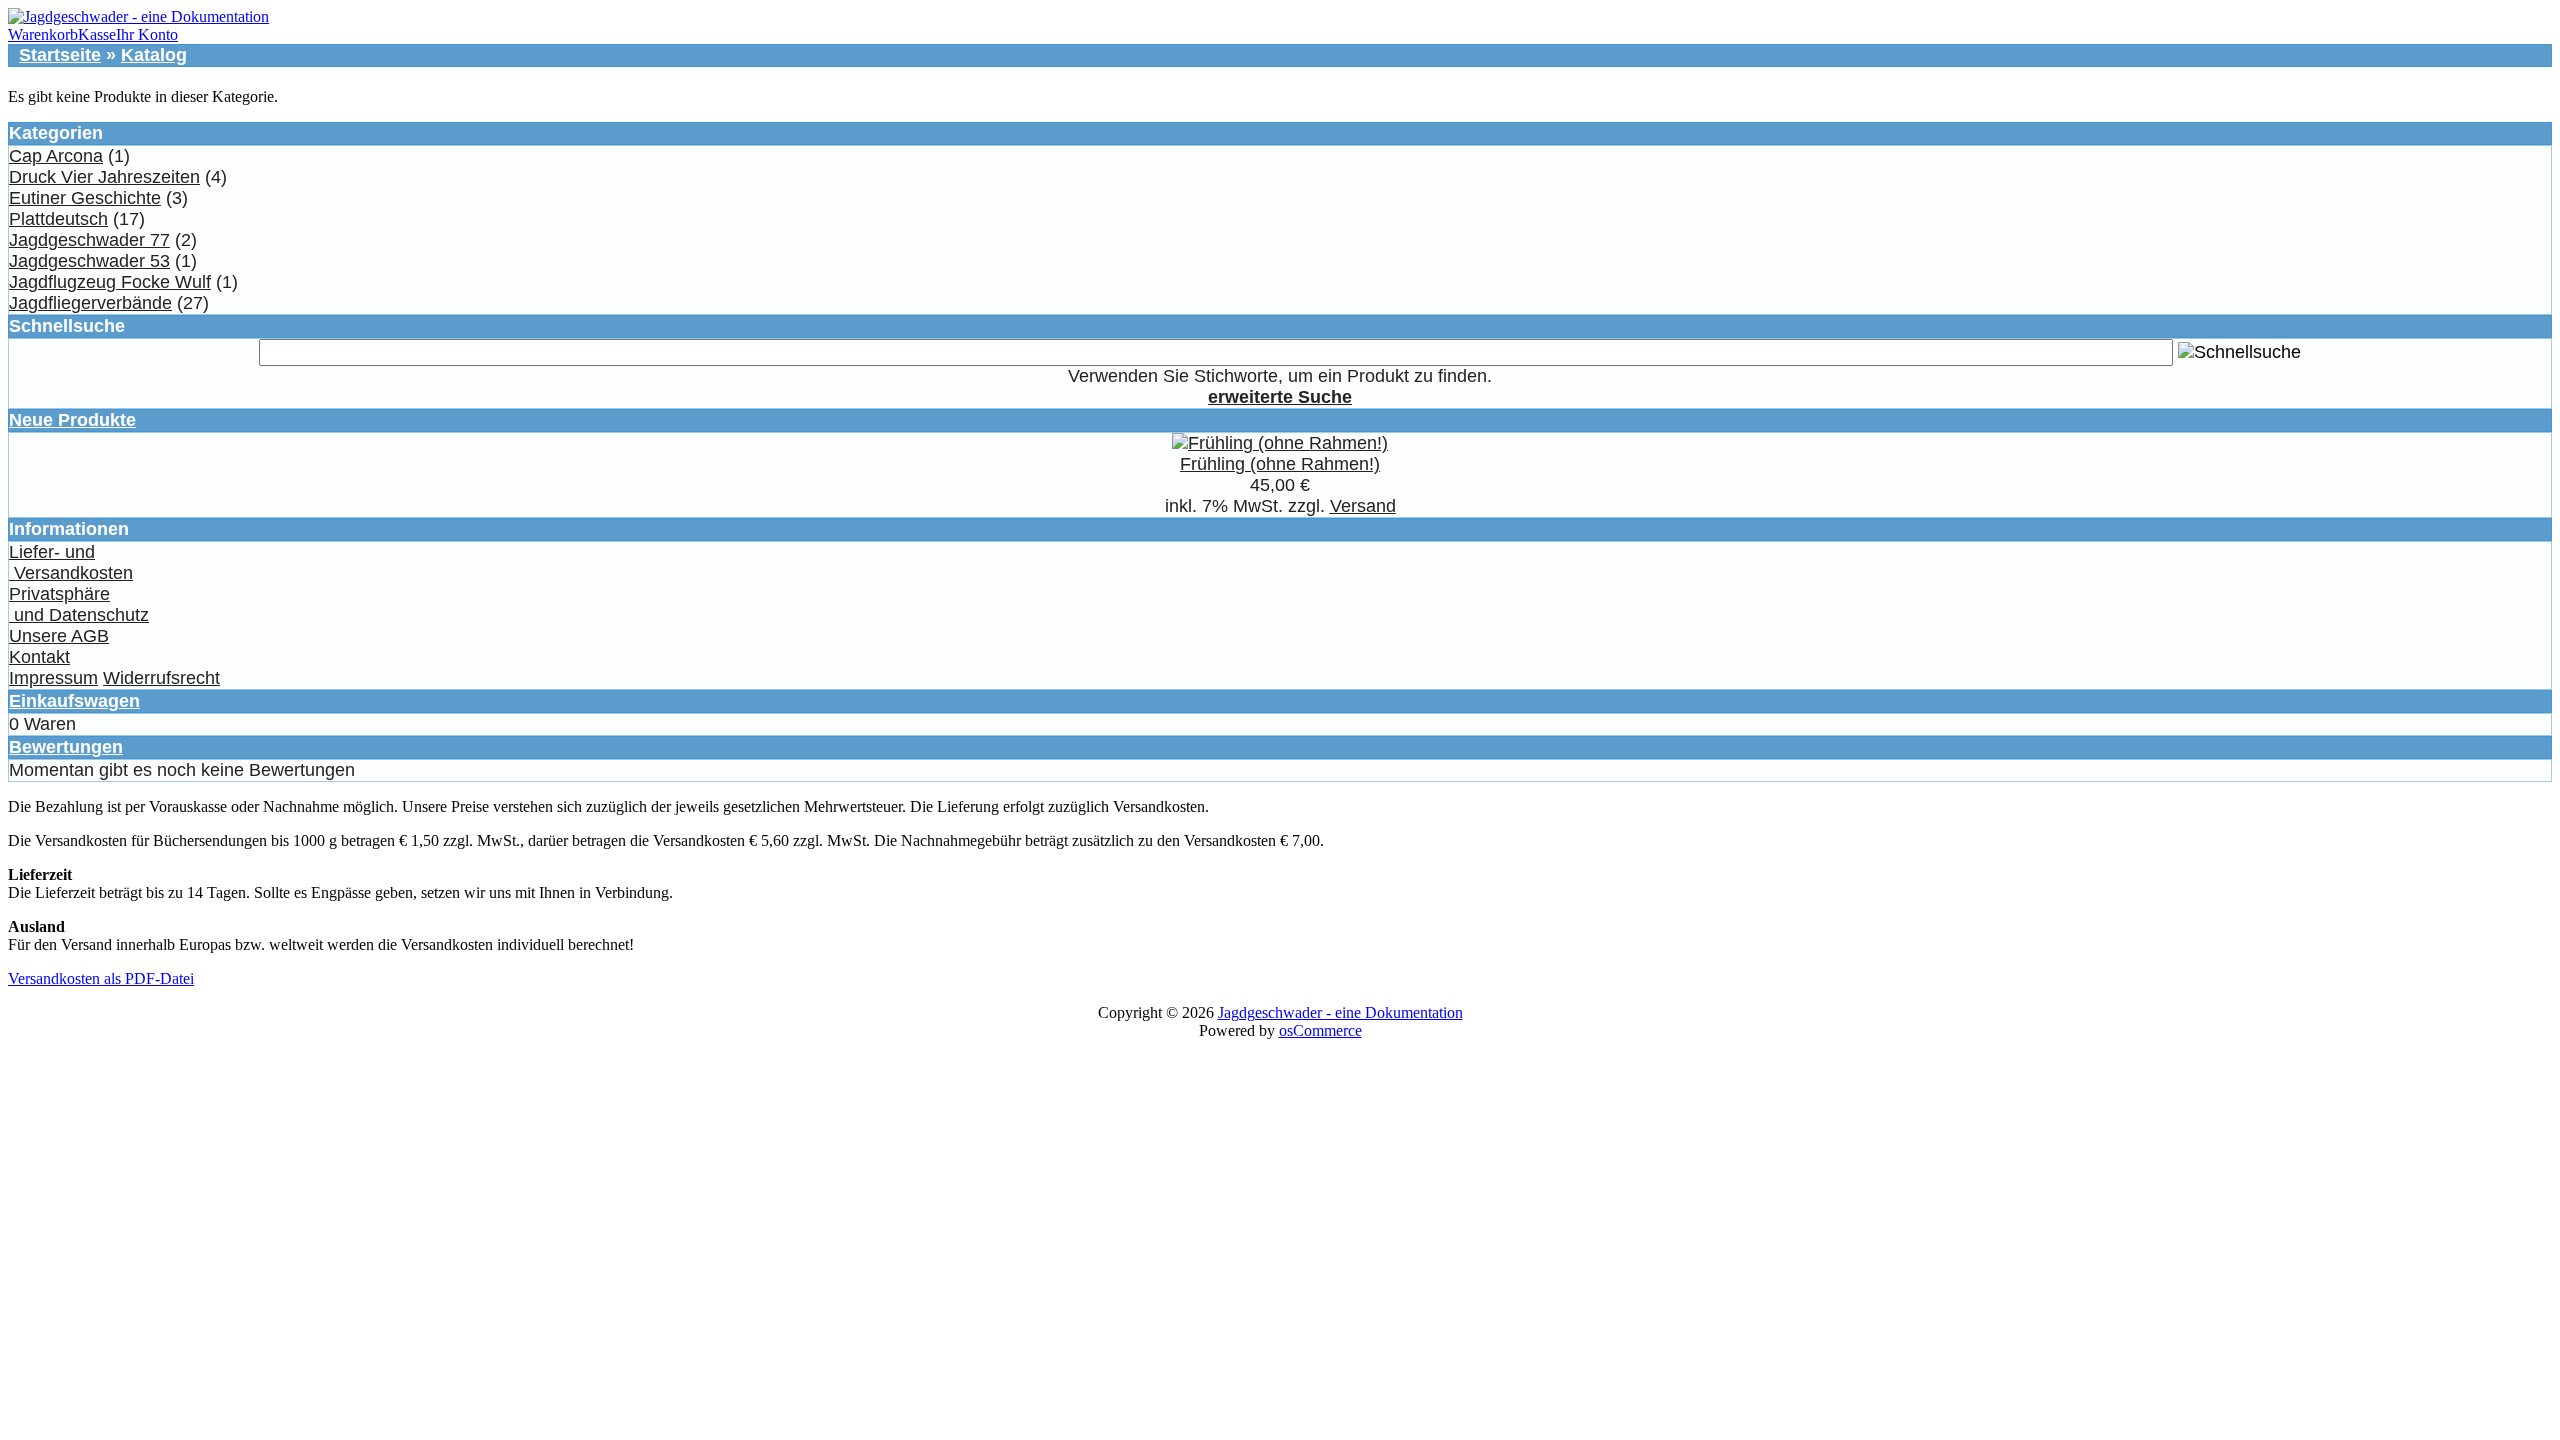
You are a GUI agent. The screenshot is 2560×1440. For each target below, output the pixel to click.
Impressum (53, 678)
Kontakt (39, 657)
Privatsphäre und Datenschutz (79, 604)
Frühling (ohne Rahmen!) (1280, 464)
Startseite (60, 55)
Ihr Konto (147, 34)
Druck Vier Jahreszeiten (104, 177)
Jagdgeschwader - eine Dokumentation (1340, 1012)
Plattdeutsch (58, 219)
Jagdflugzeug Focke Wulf (110, 282)
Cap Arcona (56, 156)
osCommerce (1320, 1030)
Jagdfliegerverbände (90, 303)
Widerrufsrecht (161, 678)
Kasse (97, 34)
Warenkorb (43, 34)
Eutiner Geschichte (85, 198)
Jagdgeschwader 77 (89, 240)
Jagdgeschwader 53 (89, 261)
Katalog (154, 55)
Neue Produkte (72, 420)
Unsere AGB (59, 636)
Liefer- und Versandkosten (71, 562)
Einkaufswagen (74, 701)
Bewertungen (66, 747)
